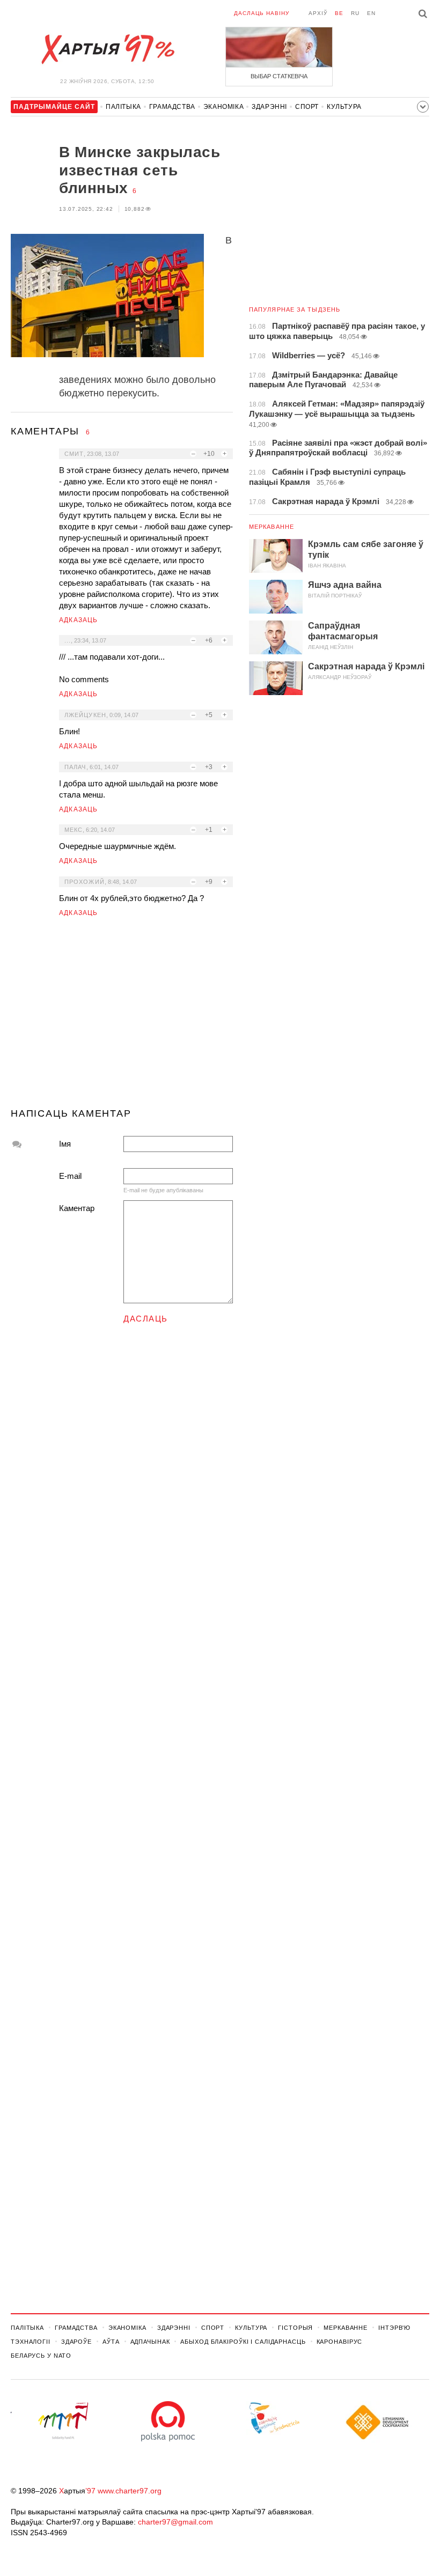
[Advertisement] (122, 1017)
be (339, 13)
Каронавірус (340, 2342)
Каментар (77, 1208)
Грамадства (172, 107)
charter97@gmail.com (175, 2522)
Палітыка (123, 107)
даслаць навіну (262, 13)
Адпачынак (150, 2342)
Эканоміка (223, 107)
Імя (65, 1144)
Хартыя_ (107, 49)
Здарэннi (269, 107)
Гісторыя (295, 2328)
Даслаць (146, 1319)
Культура (344, 107)
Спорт (307, 107)
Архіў (318, 13)
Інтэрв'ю (394, 2328)
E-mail (70, 1176)
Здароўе (76, 2342)
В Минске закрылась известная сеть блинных (140, 170)
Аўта (111, 2342)
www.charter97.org (130, 2491)
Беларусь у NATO (41, 2356)
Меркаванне (272, 527)
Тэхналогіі (31, 2342)
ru (355, 13)
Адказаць (79, 620)
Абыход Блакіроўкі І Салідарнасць (243, 2342)
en (371, 13)
